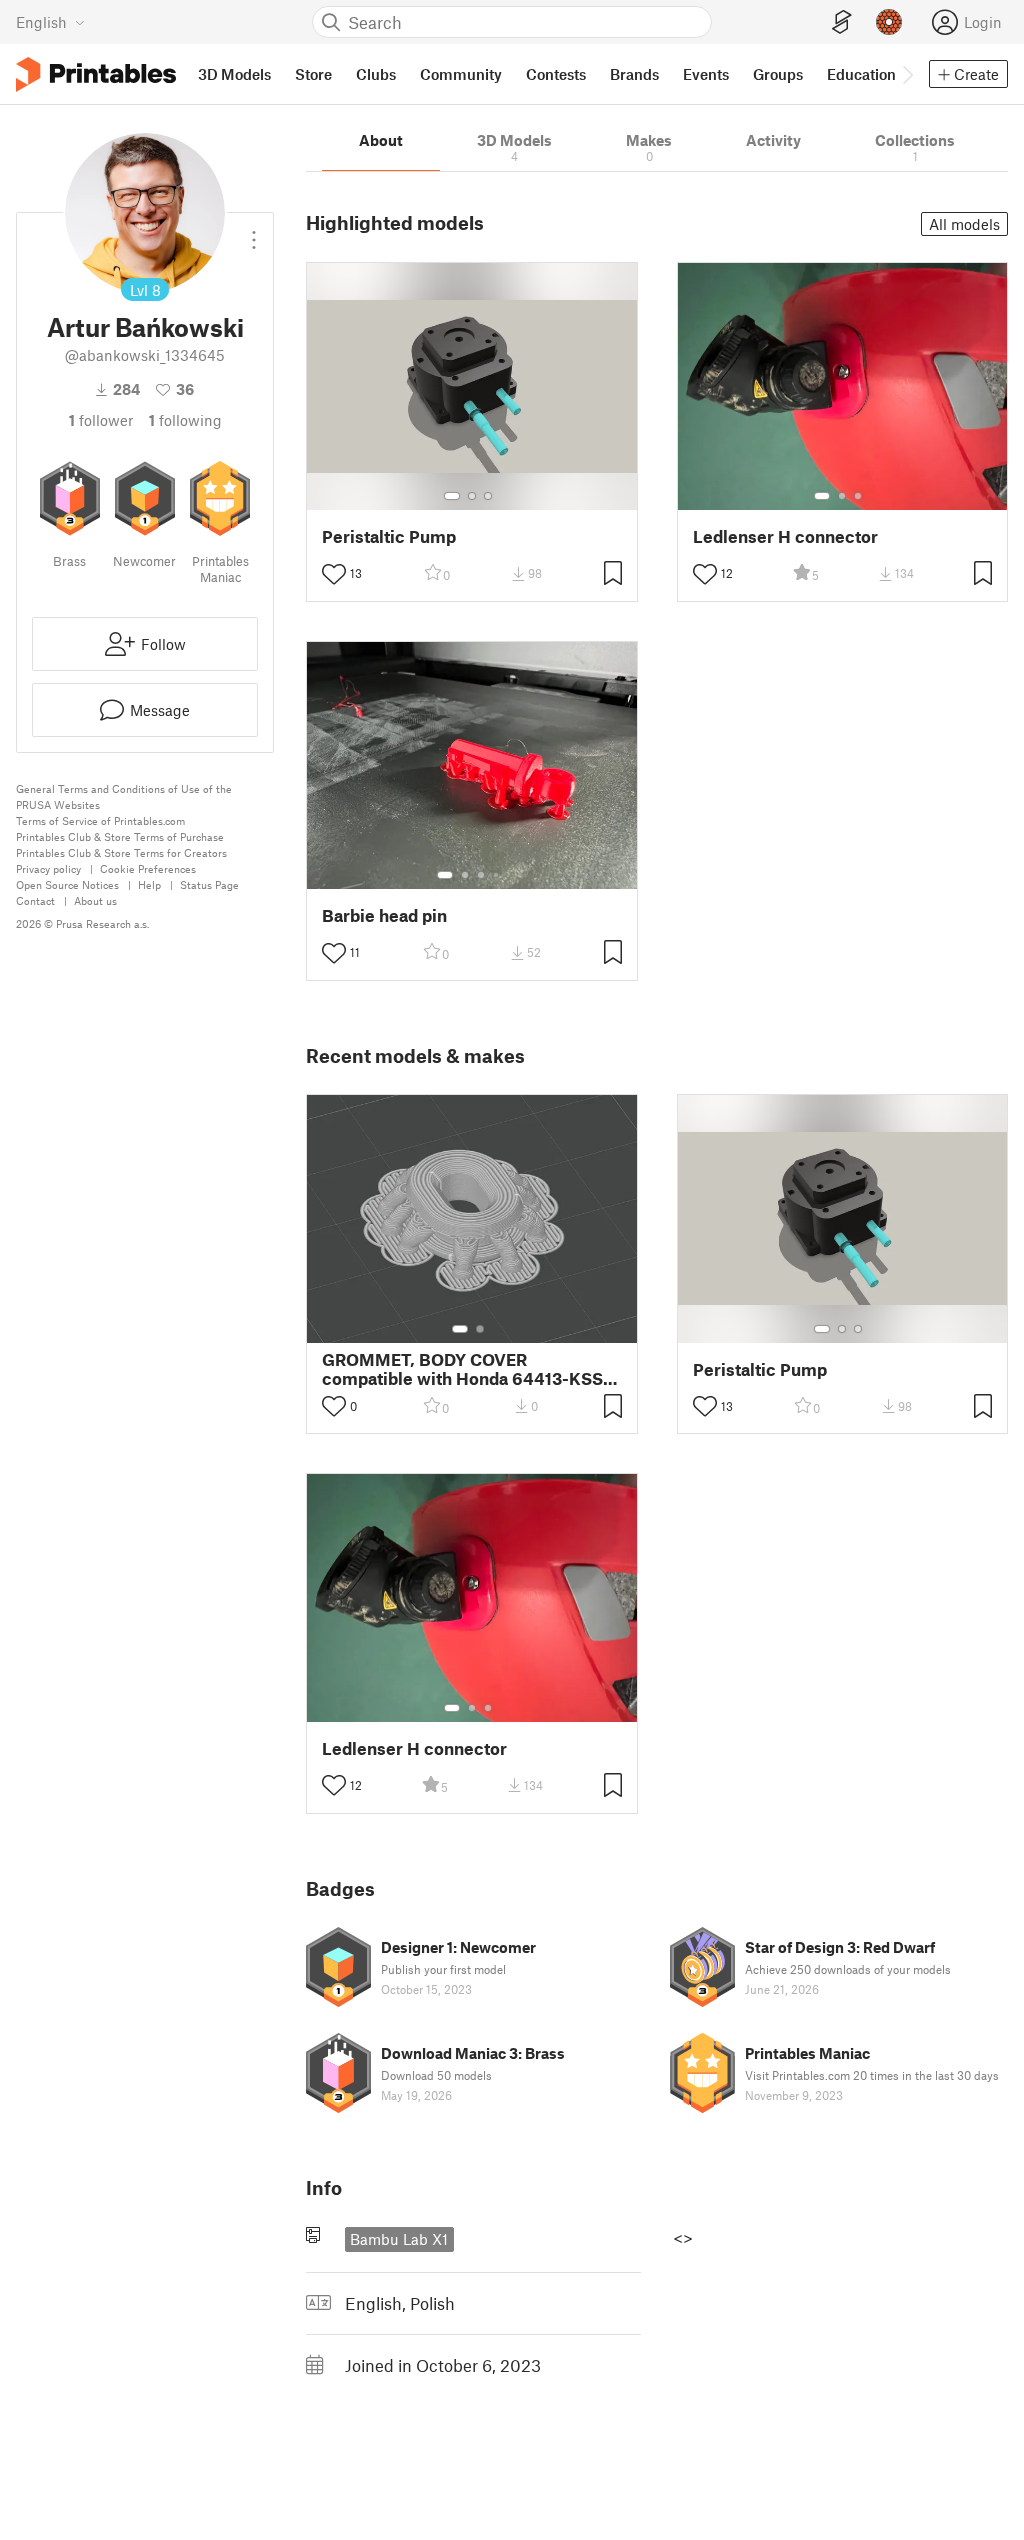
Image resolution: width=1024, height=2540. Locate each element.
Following (185, 420)
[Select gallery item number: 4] (497, 875)
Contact (35, 900)
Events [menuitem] (706, 74)
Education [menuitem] (861, 74)
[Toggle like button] (334, 574)
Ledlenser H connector (785, 536)
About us (95, 900)
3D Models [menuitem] (234, 74)
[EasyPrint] (842, 22)
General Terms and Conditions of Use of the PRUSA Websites (124, 796)
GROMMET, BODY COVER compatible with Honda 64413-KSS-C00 (466, 1369)
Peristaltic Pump (389, 536)
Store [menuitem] (313, 74)
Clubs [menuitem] (376, 74)
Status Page (209, 884)
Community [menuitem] (461, 74)
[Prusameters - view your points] (889, 22)
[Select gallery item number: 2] (472, 496)
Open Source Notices (67, 884)
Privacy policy (48, 868)
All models (964, 224)
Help (149, 884)
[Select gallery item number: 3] (488, 496)
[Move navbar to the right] (907, 74)
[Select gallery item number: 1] (452, 496)
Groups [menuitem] (778, 74)
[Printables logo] (96, 74)
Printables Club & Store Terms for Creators (121, 852)
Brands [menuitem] (634, 74)
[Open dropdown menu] (254, 232)
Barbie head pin (384, 915)
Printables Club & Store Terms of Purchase (120, 836)
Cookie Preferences (148, 868)
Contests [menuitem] (556, 74)
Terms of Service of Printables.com (100, 820)
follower (101, 420)
